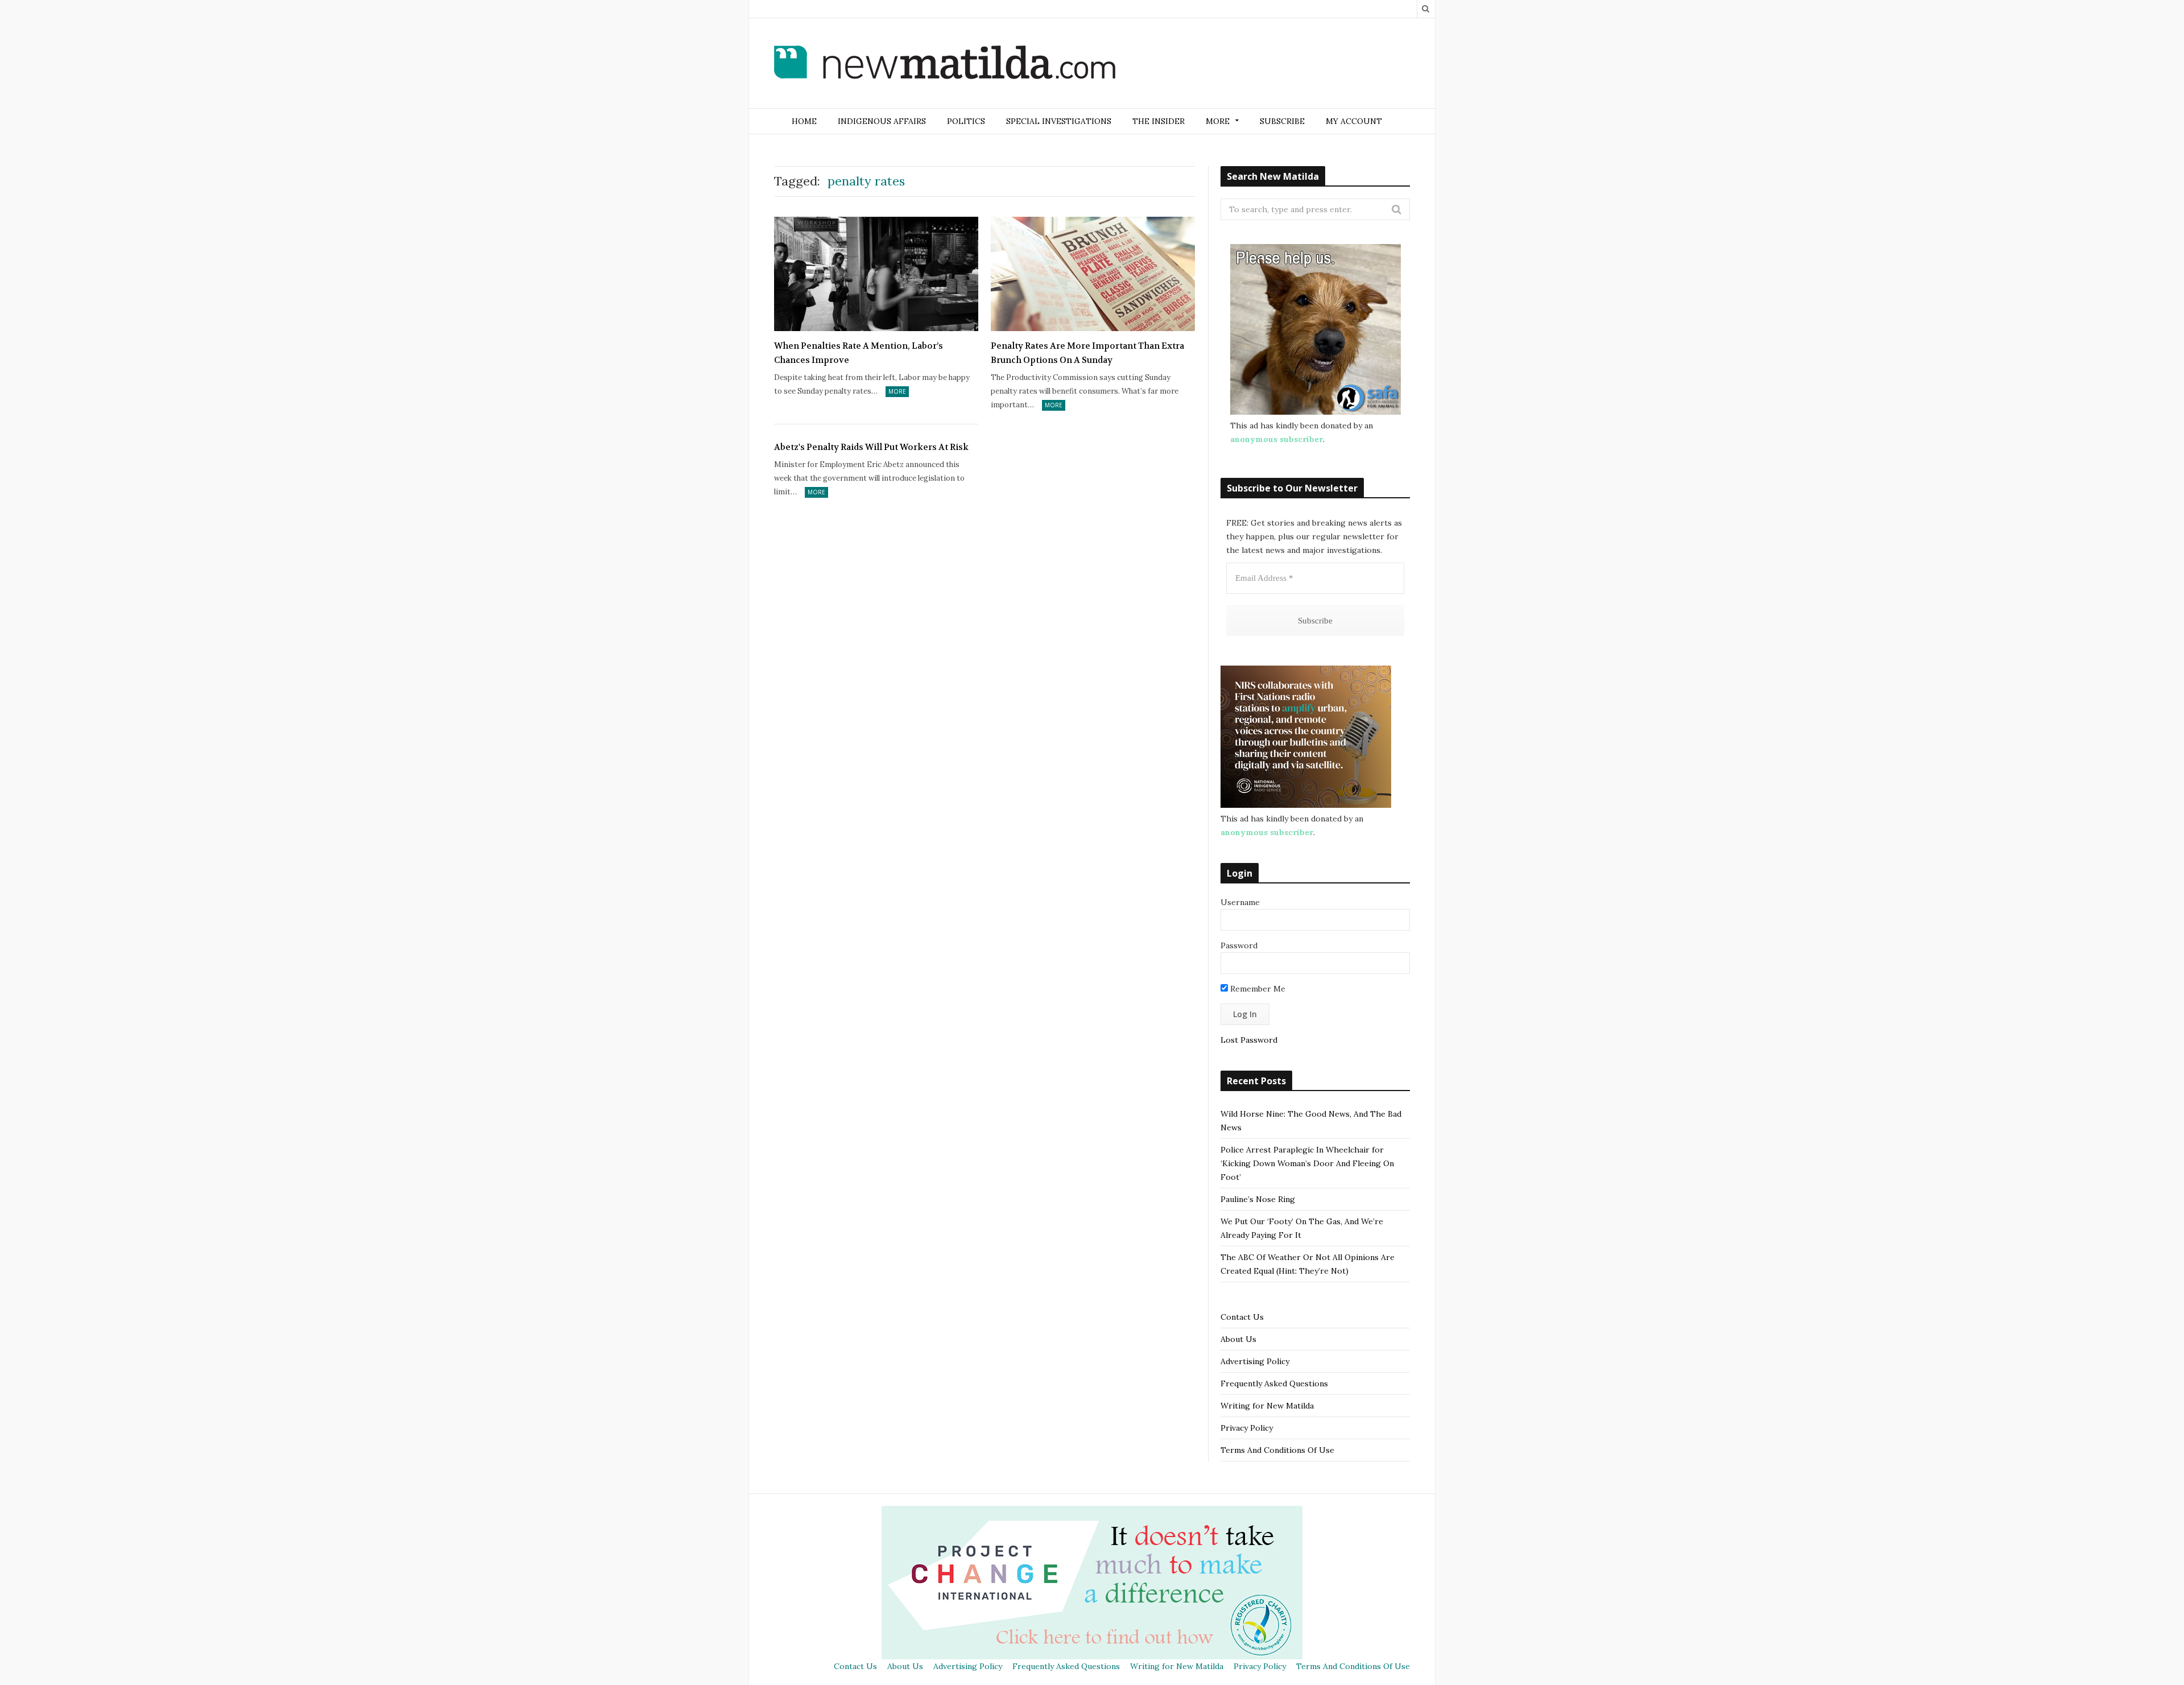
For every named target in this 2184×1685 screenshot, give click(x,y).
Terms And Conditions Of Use (1277, 1450)
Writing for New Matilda (1267, 1406)
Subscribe (1282, 121)
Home (804, 121)
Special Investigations (1059, 121)
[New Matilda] (945, 64)
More (897, 391)
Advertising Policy (1255, 1361)
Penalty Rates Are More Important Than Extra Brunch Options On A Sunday (1087, 353)
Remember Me (1257, 989)
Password (1239, 945)
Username (1240, 902)
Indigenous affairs (882, 121)
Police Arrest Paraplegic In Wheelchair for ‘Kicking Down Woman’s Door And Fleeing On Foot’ (1307, 1163)
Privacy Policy (1247, 1428)
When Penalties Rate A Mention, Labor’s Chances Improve (859, 353)
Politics (966, 121)
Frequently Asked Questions (1274, 1383)
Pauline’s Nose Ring (1258, 1199)
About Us (1238, 1339)
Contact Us (1242, 1317)
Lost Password (1249, 1040)
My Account (1354, 121)
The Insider (1159, 121)
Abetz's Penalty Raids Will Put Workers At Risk (871, 447)
